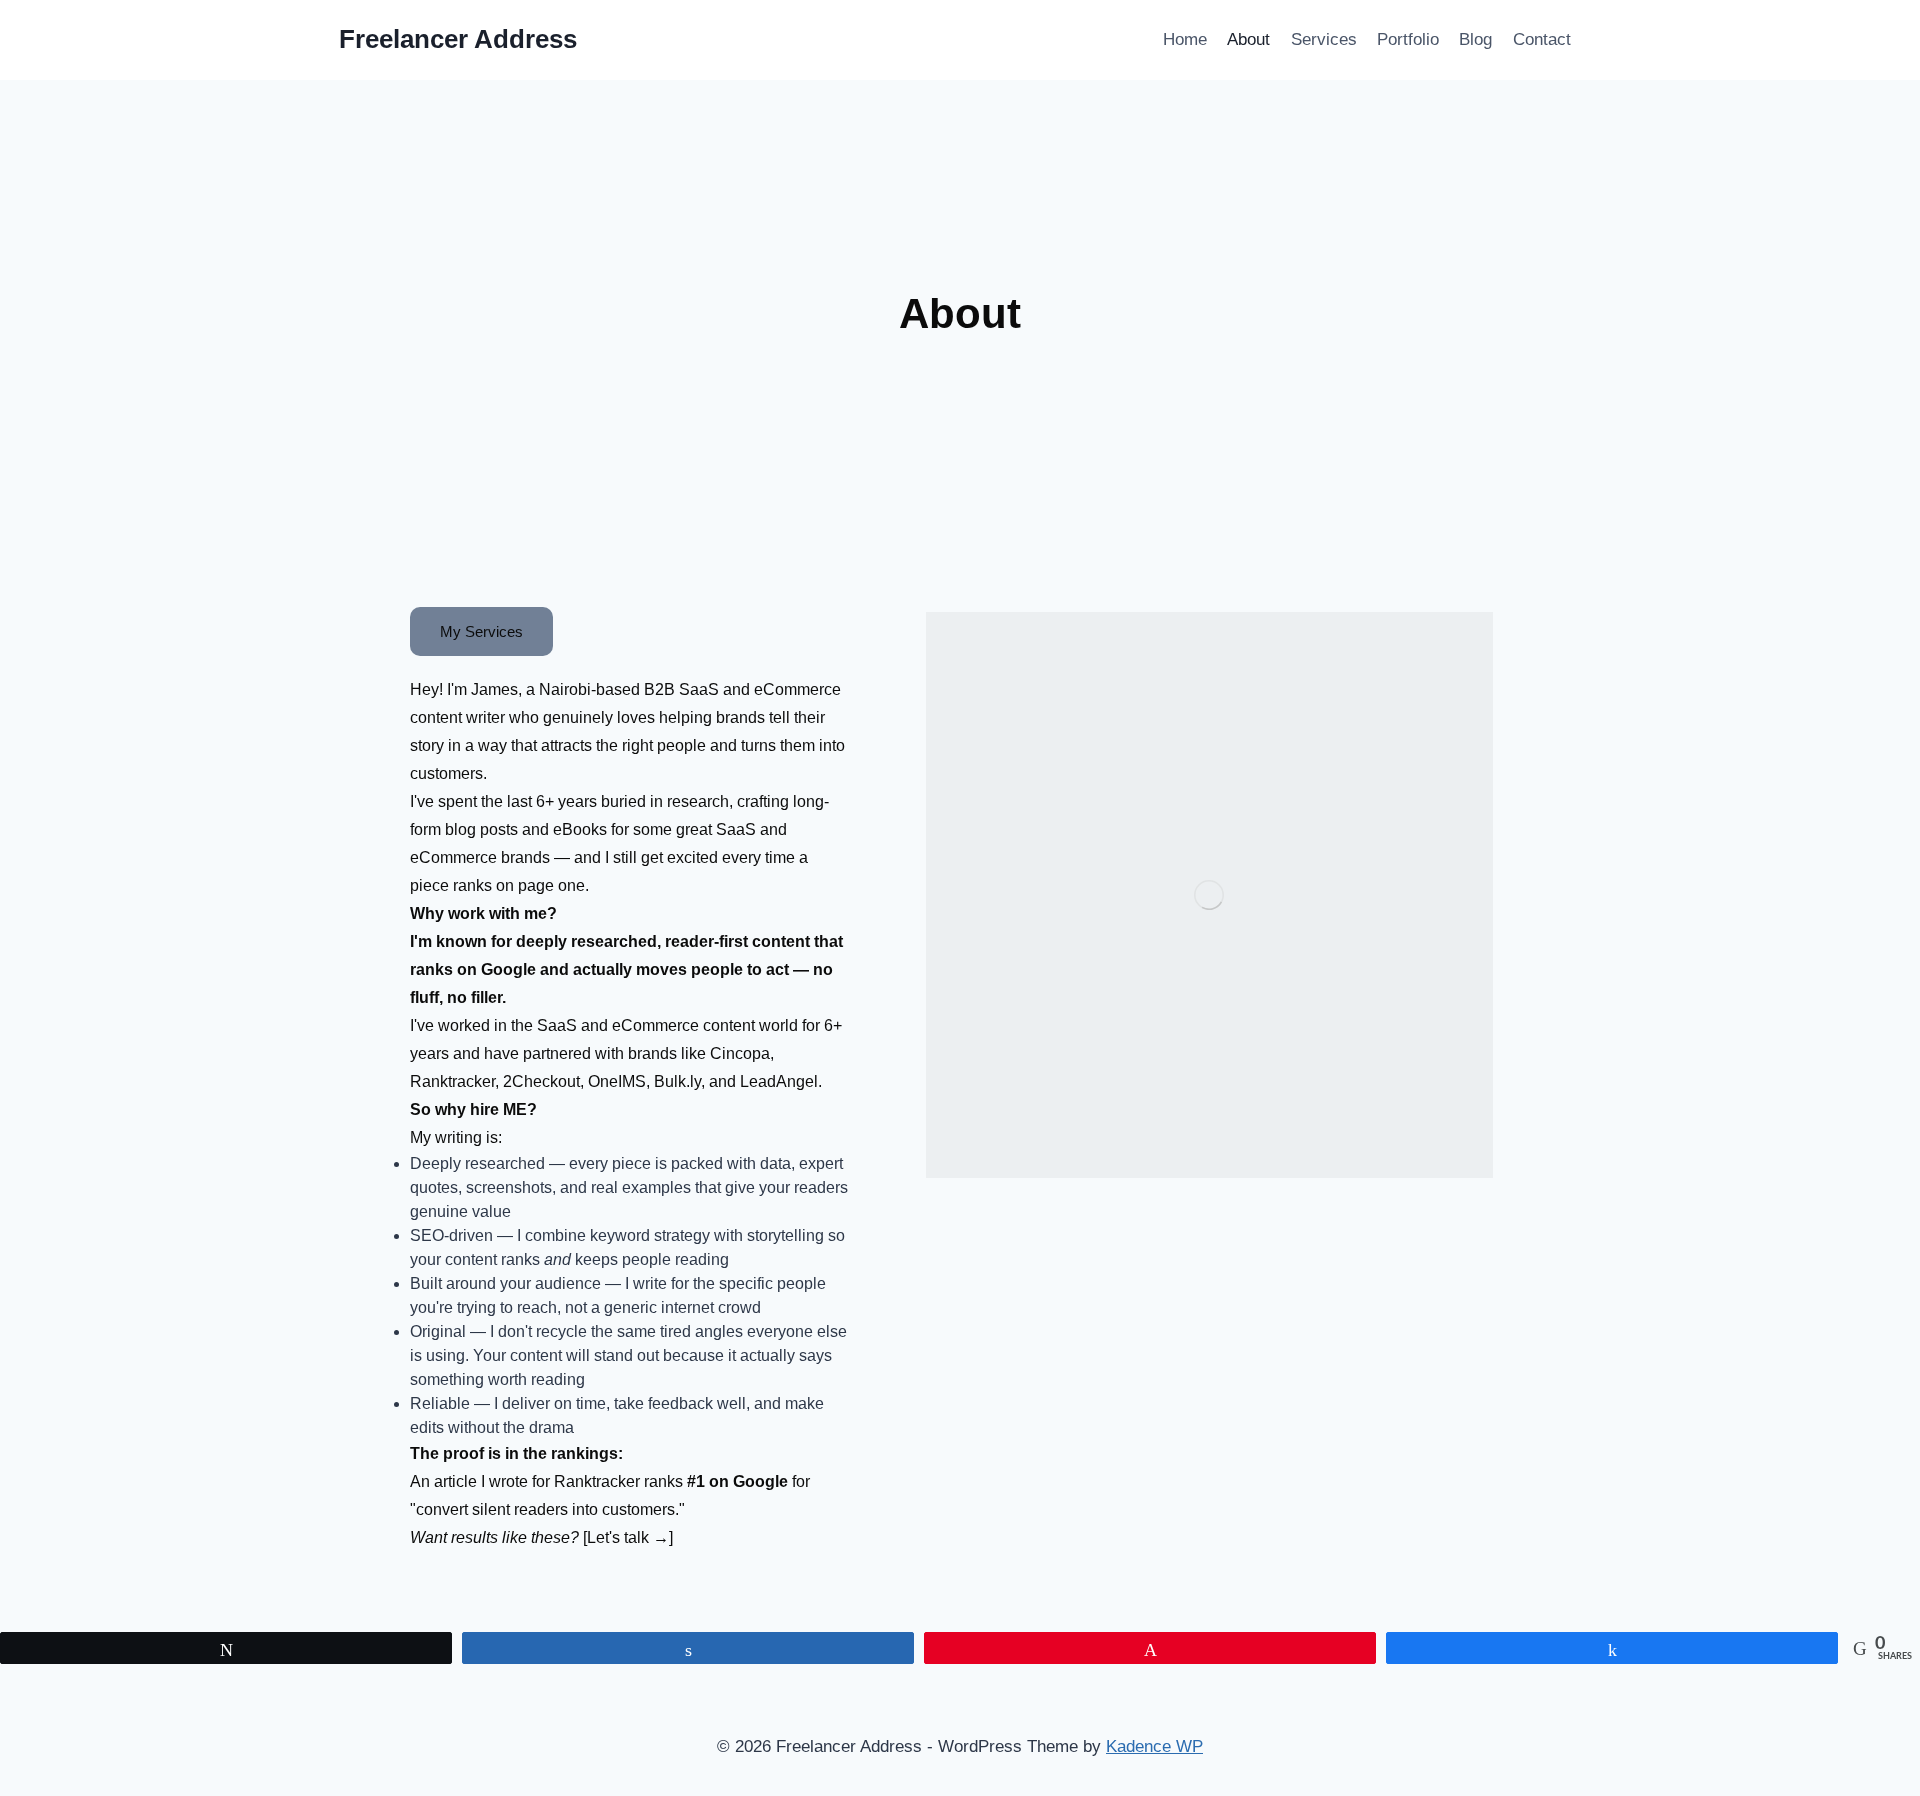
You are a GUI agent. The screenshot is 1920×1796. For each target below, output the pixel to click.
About (1248, 39)
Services (1324, 39)
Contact (1542, 39)
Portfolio (1408, 39)
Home (1185, 39)
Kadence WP (1154, 1746)
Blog (1475, 39)
